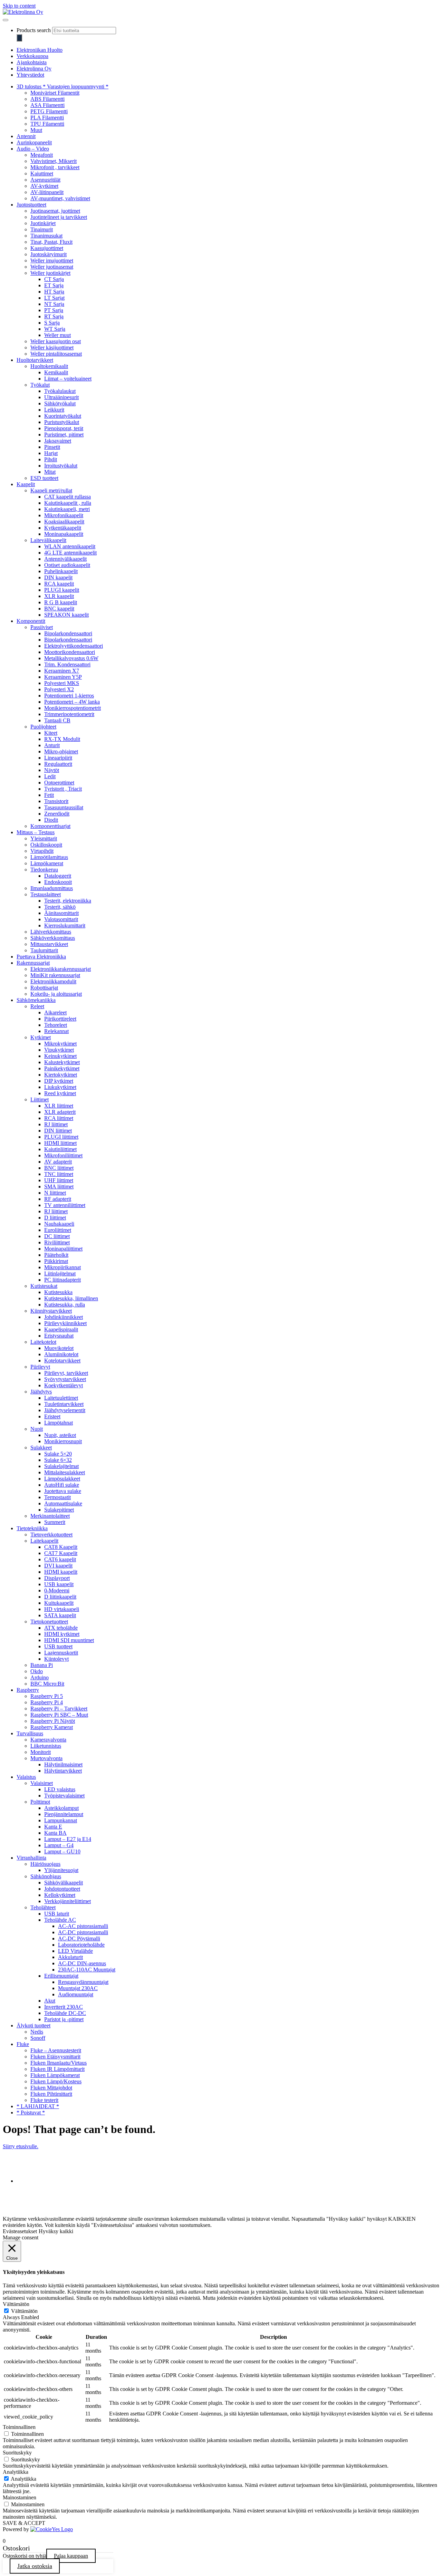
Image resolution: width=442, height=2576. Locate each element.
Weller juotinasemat (52, 267)
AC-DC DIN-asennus (82, 1963)
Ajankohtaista (32, 62)
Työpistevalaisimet (64, 1796)
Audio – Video (33, 149)
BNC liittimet (59, 1168)
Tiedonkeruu (44, 870)
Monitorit (41, 1752)
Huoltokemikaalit (49, 366)
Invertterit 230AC (64, 2007)
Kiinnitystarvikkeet (51, 1311)
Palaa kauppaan (71, 2556)
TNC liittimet (59, 1174)
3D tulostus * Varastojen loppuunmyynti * (63, 86)
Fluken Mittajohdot (51, 2088)
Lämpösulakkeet (62, 1479)
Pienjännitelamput (64, 1814)
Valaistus (26, 1777)
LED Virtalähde (75, 1951)
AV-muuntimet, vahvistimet (60, 198)
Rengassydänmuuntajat (83, 1982)
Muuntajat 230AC (78, 1988)
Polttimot (40, 1802)
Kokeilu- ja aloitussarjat (56, 994)
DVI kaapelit (58, 1566)
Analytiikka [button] (16, 2472)
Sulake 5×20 (58, 1454)
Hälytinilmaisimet (63, 1764)
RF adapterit (58, 1199)
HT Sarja (54, 292)
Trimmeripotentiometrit (69, 714)
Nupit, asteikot (60, 1435)
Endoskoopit (58, 882)
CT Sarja (54, 279)
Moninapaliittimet (63, 1249)
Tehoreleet (56, 1025)
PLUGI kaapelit (62, 590)
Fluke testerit (44, 2100)
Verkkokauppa (32, 56)
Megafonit (42, 155)
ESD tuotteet (44, 478)
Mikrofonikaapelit (64, 515)
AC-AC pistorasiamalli (83, 1926)
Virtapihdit (42, 851)
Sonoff (38, 2038)
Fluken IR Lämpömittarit (57, 2069)
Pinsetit (52, 447)
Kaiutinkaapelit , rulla (68, 503)
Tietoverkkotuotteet (51, 1535)
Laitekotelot (43, 1342)
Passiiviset (42, 627)
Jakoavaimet (58, 441)
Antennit (26, 136)
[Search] (19, 38)
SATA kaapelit (60, 1615)
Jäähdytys (41, 1392)
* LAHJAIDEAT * (38, 2106)
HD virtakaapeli (62, 1609)
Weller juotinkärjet (50, 273)
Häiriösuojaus (45, 1864)
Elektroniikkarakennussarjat (61, 969)
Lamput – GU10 (62, 1851)
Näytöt (52, 770)
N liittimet (55, 1193)
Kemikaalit (56, 372)
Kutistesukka (58, 1292)
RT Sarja (54, 316)
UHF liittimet (59, 1180)
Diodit (51, 820)
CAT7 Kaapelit (61, 1553)
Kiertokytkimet (61, 1075)
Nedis (37, 2032)
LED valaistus (60, 1789)
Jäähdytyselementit (65, 1410)
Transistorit (56, 801)
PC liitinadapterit (63, 1280)
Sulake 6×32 (58, 1460)
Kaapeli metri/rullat (51, 490)
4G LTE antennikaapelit (70, 553)
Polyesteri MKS (62, 683)
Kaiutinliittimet (60, 1149)
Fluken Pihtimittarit (51, 2094)
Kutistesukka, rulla (65, 1305)
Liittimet (40, 1099)
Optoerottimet (59, 783)
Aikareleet (55, 1012)
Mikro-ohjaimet (61, 751)
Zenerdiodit (57, 814)
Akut (50, 2001)
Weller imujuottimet (52, 261)
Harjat (51, 453)
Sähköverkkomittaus (53, 938)
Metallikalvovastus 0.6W (71, 658)
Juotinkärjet (43, 223)
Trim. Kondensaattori (67, 664)
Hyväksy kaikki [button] (56, 2231)
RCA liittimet (59, 1118)
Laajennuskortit (61, 1653)
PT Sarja (54, 310)
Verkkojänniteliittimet (68, 1901)
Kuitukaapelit (59, 1603)
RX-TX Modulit (62, 739)
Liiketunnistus (46, 1746)
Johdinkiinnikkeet (64, 1317)
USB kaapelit (59, 1584)
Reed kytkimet (60, 1093)
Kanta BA (55, 1833)
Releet (37, 1006)
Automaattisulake (63, 1503)
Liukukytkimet (60, 1087)
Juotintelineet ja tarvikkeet (59, 217)
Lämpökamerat (47, 863)
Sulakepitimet (59, 1510)
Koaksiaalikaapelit (64, 522)
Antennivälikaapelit (65, 559)
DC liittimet (57, 1236)
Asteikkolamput (61, 1808)
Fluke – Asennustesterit (56, 2050)
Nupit (37, 1429)
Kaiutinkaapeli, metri (67, 509)
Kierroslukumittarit (65, 925)
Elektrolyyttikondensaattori (74, 646)
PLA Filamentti (47, 118)
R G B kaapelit (61, 602)
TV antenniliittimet (65, 1205)
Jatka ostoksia (35, 2566)
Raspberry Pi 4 (47, 1702)
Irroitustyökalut (61, 466)
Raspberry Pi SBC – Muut (59, 1715)
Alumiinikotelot (61, 1354)
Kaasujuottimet (47, 248)
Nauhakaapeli (59, 1224)
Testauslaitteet (46, 894)
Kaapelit (26, 484)
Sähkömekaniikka (36, 1000)
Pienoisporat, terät (64, 428)
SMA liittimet (59, 1186)
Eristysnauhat (59, 1336)
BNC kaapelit (59, 609)
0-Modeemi (57, 1590)
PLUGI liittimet (61, 1137)
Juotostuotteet (31, 205)
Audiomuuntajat (76, 1994)
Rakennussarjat (33, 963)
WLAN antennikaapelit (70, 546)
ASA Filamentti (47, 105)
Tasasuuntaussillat (64, 807)
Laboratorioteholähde (81, 1945)
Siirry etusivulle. (21, 2146)
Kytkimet (41, 1037)
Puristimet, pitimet (64, 435)
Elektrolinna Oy (34, 69)
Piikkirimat (56, 1261)
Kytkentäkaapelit (63, 528)
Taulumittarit (44, 950)
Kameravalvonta (48, 1740)
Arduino (40, 1677)
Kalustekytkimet (62, 1062)
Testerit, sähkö (60, 907)
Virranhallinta (31, 1858)
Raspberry (28, 1690)
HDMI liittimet (60, 1143)
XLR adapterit (60, 1112)
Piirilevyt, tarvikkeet (66, 1373)
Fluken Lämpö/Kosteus (56, 2081)
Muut (36, 130)
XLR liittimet (59, 1106)
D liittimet (55, 1218)
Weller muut (57, 335)
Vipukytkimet (59, 1050)
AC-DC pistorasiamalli (83, 1932)
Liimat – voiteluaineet (68, 379)
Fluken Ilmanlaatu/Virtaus (59, 2063)
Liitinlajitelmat (60, 1273)
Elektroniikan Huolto (40, 50)
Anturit (52, 745)
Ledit (50, 776)
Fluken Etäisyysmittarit (55, 2057)
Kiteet (51, 733)
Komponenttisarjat (50, 826)
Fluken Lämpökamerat (55, 2075)
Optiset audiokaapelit (67, 565)
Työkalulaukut (60, 391)
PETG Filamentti (49, 111)
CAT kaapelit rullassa (68, 497)
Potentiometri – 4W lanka (72, 702)
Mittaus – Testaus (36, 832)
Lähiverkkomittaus (51, 932)
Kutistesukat (44, 1286)
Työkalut (40, 385)
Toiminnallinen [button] (19, 2427)
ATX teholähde (61, 1628)
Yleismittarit (44, 838)
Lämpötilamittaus (49, 857)
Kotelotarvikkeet (62, 1361)
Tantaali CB (57, 720)
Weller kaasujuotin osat (56, 341)
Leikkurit (54, 410)
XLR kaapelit (59, 596)
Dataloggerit (58, 876)
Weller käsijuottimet (52, 348)
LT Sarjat (54, 298)
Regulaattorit (58, 764)
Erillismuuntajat (61, 1976)
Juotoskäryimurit (49, 254)
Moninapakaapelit (64, 534)
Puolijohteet (43, 727)
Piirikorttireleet (60, 1019)
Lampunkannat (61, 1820)
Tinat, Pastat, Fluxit (51, 242)
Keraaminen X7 (62, 671)
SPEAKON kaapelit (66, 615)
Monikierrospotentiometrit (73, 708)
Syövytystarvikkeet (65, 1379)
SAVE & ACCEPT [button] (24, 2523)
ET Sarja (54, 285)
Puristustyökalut (62, 422)
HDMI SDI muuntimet (69, 1640)
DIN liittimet (58, 1131)
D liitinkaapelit (60, 1597)
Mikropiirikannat (63, 1267)
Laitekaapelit (44, 1541)
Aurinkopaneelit (34, 142)
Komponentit (31, 621)
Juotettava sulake (63, 1491)
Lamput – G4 (59, 1845)
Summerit (55, 1522)
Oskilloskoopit (46, 845)
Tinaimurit (42, 229)
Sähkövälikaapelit (64, 1883)
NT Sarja (54, 304)
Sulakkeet (41, 1448)
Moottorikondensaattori (70, 652)
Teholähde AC (60, 1920)
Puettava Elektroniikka (41, 957)
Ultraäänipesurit (61, 397)
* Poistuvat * (31, 2112)
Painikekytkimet (62, 1068)
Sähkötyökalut (60, 403)
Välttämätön (24, 2311)
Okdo (37, 1671)
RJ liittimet (56, 1124)
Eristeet (52, 1416)
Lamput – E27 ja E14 (68, 1839)
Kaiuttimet (42, 173)
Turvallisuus (30, 1733)
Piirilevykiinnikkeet (65, 1323)
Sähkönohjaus (46, 1876)
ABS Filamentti (47, 99)
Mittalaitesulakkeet (65, 1472)
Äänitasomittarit (61, 913)
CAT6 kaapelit (60, 1559)
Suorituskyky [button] (17, 2453)
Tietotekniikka (32, 1528)
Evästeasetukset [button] (20, 2231)
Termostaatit (57, 1497)
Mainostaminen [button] (20, 2497)
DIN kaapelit (58, 577)
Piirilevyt (40, 1367)
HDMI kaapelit (61, 1572)
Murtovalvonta (46, 1758)
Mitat (50, 472)
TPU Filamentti (47, 124)
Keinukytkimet (60, 1056)
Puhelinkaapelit (61, 571)
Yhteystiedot (30, 75)
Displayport (57, 1578)
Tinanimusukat (46, 236)
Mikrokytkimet (60, 1044)
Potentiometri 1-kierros (69, 696)
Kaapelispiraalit (61, 1329)
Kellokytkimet (60, 1895)
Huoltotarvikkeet (35, 360)
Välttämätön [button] (16, 2304)
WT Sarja (55, 329)
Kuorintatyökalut (63, 416)
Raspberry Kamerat (52, 1727)
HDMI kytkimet (62, 1634)
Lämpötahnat (59, 1423)
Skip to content (19, 6)
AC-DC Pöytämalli (79, 1938)
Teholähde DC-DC (65, 2013)
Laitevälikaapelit (48, 540)
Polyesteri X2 (59, 689)
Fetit (49, 795)
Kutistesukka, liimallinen (71, 1298)
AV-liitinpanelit (47, 192)
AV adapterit (58, 1162)
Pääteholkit (56, 1255)
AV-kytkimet (44, 186)
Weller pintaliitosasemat (56, 354)
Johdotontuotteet (62, 1889)
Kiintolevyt (56, 1659)
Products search (34, 30)
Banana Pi (42, 1665)
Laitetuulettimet (61, 1398)
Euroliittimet (58, 1230)
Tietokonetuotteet (49, 1622)
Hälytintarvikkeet (63, 1771)
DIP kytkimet (59, 1081)
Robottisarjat (44, 988)
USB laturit (57, 1914)
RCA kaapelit (59, 584)
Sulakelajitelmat (61, 1466)
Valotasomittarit (61, 919)
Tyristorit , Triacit (63, 789)
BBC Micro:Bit (47, 1684)
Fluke (23, 2044)
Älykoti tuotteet (33, 2025)
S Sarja (52, 323)
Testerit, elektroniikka (68, 901)
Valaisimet (42, 1783)
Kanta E (53, 1827)
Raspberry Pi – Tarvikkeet (59, 1709)
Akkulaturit (70, 1957)
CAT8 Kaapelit (61, 1547)
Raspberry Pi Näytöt (53, 1721)
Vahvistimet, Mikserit (54, 161)
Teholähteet (43, 1907)
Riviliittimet (57, 1242)
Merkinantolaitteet (50, 1516)
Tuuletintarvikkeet (64, 1404)
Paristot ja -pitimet (64, 2019)
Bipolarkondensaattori (68, 633)
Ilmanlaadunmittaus (52, 888)
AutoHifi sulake (62, 1485)
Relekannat (56, 1031)
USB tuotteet (58, 1646)
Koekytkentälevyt (64, 1385)
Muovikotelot (59, 1348)
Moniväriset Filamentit (55, 93)
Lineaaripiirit (58, 758)
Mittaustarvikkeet (49, 944)
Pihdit (51, 459)
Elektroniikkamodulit (53, 981)
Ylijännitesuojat (61, 1870)
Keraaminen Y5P (63, 677)
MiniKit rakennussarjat (55, 975)
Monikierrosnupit (63, 1441)
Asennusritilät (45, 180)
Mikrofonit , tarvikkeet (55, 167)
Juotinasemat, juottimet (55, 211)
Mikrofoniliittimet (63, 1155)
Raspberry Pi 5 (47, 1696)
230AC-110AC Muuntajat (87, 1970)
